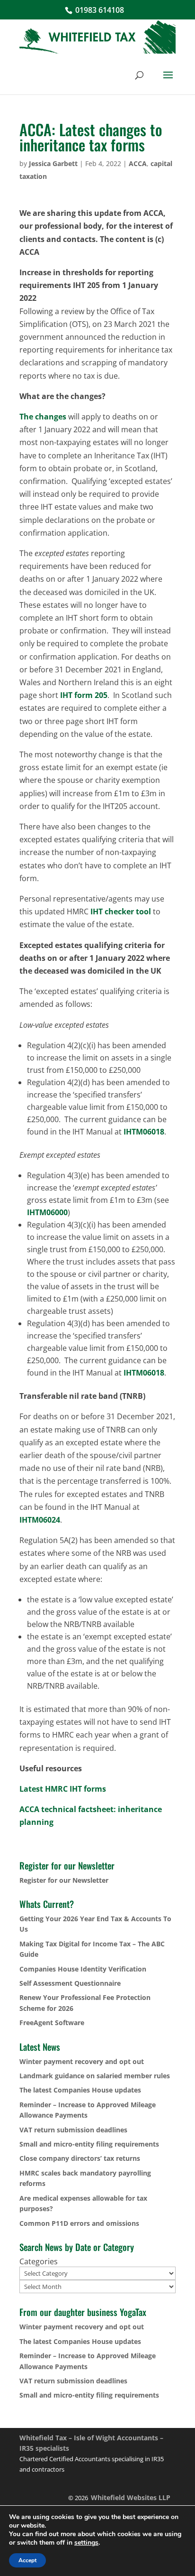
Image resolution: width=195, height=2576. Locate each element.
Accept (27, 2560)
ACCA (138, 163)
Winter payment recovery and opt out (82, 2061)
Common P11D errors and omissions (79, 2223)
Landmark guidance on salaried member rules (95, 2076)
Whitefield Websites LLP (131, 2497)
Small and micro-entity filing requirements (89, 2144)
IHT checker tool (121, 911)
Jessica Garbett (53, 163)
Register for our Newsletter (64, 1880)
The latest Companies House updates (80, 2090)
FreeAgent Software (52, 2023)
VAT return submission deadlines (73, 2130)
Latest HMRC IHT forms (63, 1789)
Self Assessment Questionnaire (70, 1983)
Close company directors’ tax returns (80, 2158)
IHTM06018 (144, 1132)
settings (86, 2543)
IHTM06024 (40, 1520)
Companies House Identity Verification (83, 1969)
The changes (43, 417)
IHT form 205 (84, 695)
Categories (39, 2261)
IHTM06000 (47, 1212)
